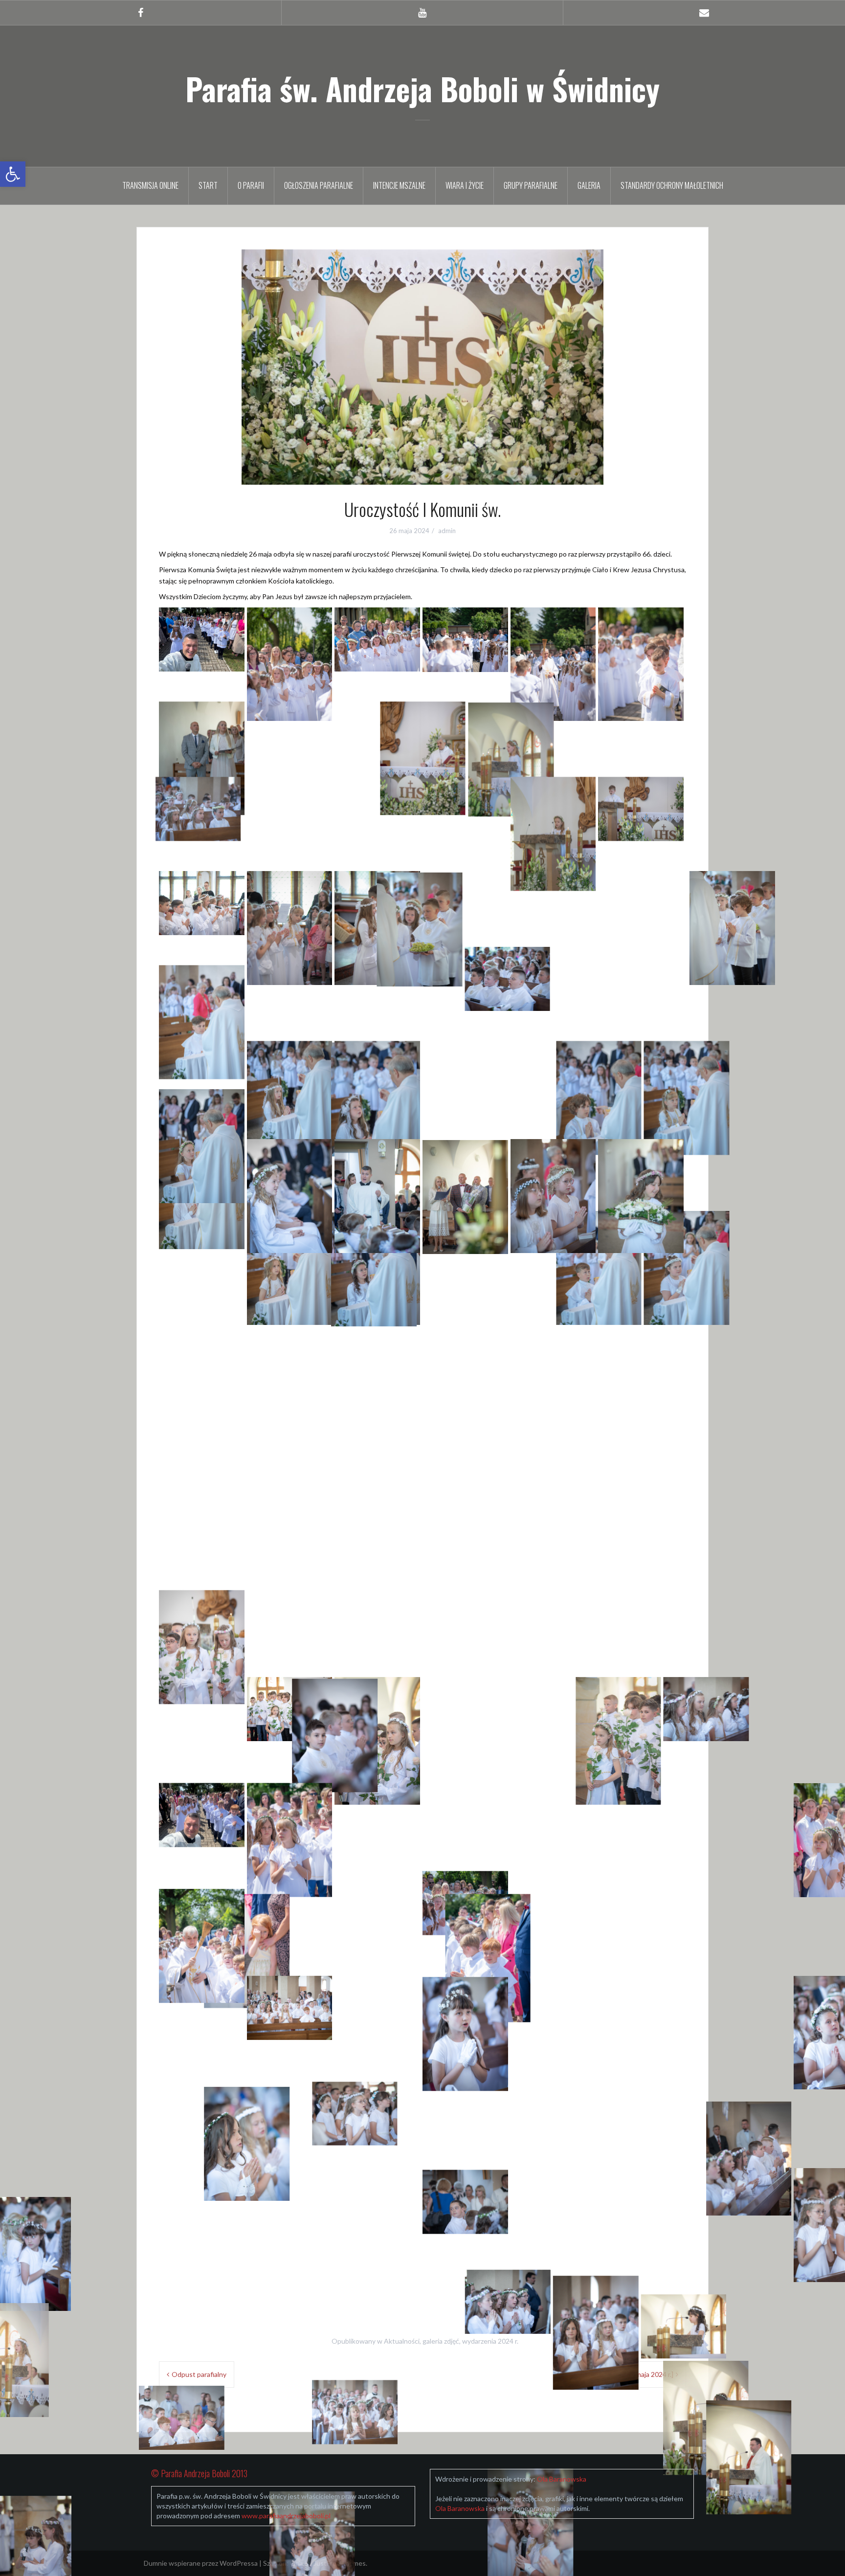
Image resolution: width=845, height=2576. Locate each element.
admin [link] (447, 531)
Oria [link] (297, 2563)
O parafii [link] (251, 185)
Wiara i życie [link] (465, 185)
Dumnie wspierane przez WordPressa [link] (201, 2563)
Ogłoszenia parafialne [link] (319, 185)
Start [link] (208, 185)
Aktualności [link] (402, 2341)
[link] (13, 174)
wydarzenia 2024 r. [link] (490, 2341)
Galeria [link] (589, 185)
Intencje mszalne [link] (399, 185)
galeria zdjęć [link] (441, 2341)
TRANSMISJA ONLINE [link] (150, 185)
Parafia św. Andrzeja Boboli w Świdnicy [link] (422, 89)
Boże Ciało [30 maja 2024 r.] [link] (632, 2374)
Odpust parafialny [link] (199, 2374)
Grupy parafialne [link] (531, 185)
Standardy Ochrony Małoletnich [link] (672, 185)
